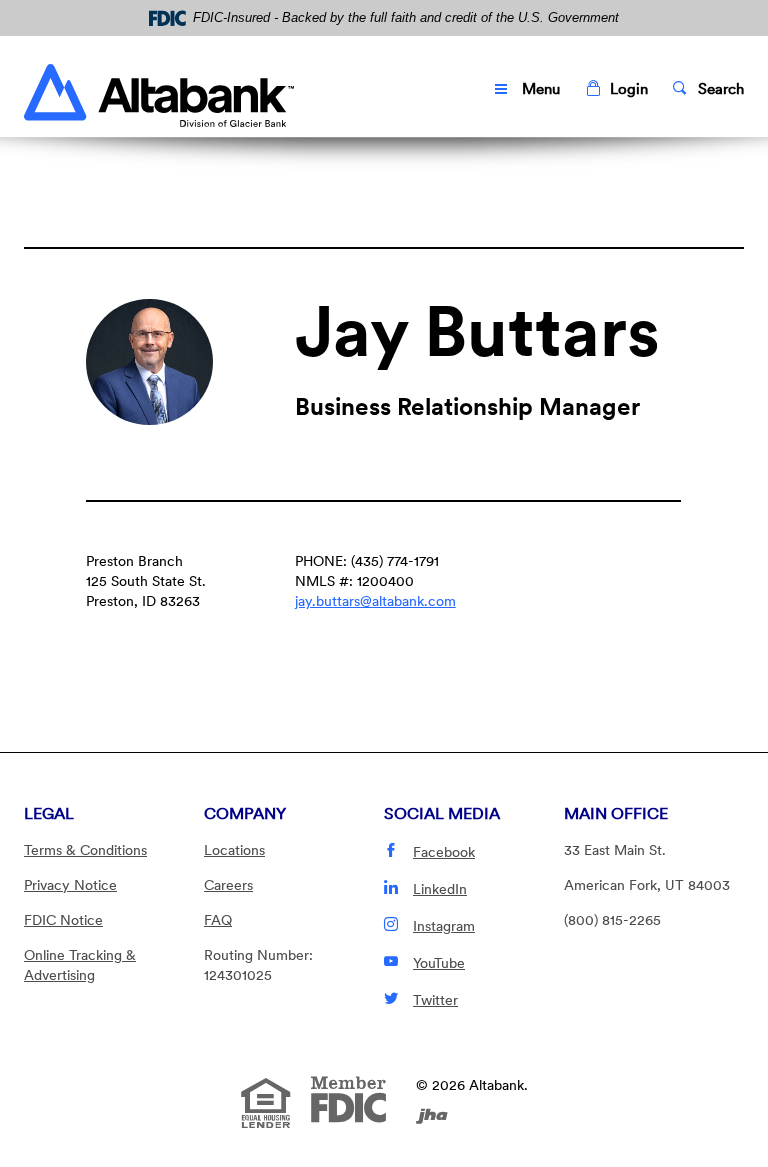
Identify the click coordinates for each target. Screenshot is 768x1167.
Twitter (435, 1000)
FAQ (218, 920)
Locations (234, 850)
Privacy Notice (70, 885)
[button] (616, 89)
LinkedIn (440, 889)
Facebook (444, 852)
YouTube (439, 963)
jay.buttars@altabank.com (375, 601)
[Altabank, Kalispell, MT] (159, 90)
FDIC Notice (63, 920)
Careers (228, 885)
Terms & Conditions (85, 850)
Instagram (444, 926)
